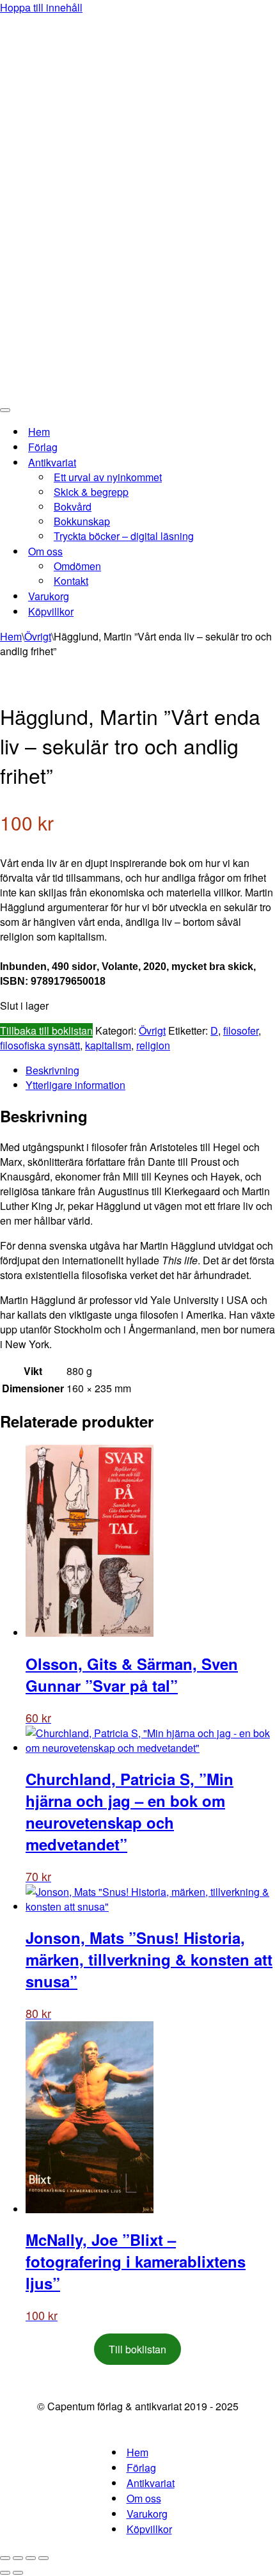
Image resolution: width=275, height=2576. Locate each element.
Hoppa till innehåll (41, 7)
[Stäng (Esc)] (43, 2558)
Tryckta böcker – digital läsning (124, 536)
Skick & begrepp (91, 492)
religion (153, 1045)
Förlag (43, 447)
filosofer (241, 1030)
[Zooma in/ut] (5, 2558)
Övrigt (38, 636)
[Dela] (31, 2558)
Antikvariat (151, 2483)
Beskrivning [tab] (52, 1070)
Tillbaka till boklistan (46, 1030)
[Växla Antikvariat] (224, 462)
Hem (39, 432)
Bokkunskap (82, 521)
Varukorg (49, 596)
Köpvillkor (51, 611)
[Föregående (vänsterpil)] (5, 2573)
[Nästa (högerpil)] (18, 2573)
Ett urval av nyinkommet (108, 477)
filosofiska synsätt (40, 1045)
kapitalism (108, 1045)
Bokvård (73, 506)
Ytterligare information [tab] (75, 1085)
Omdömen (77, 566)
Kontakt (71, 581)
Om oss (144, 2498)
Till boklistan (137, 2349)
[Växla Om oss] (224, 551)
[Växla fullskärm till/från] (18, 2558)
